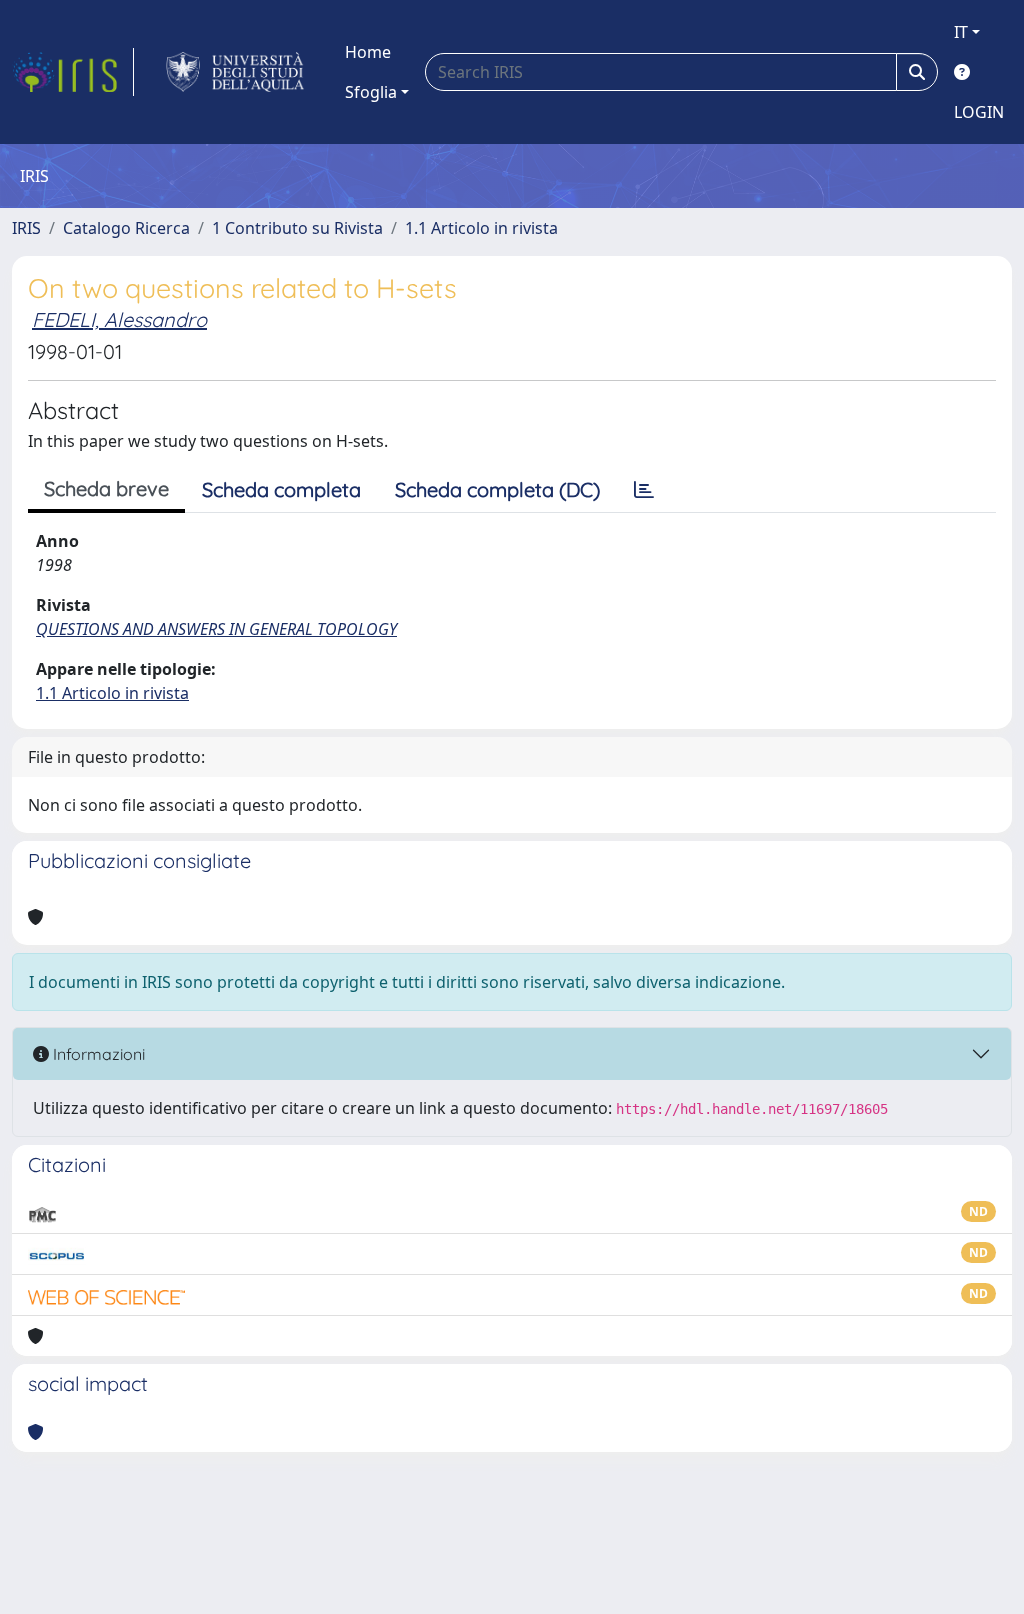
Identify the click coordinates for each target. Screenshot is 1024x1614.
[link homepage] (73, 72)
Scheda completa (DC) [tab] (497, 489)
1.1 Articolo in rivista (481, 228)
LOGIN (979, 112)
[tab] (644, 490)
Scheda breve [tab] (106, 488)
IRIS (26, 228)
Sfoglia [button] (371, 92)
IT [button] (961, 32)
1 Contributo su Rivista (297, 228)
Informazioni (97, 1054)
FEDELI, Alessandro (119, 319)
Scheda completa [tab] (281, 489)
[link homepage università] (235, 72)
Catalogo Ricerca (126, 228)
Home (368, 52)
